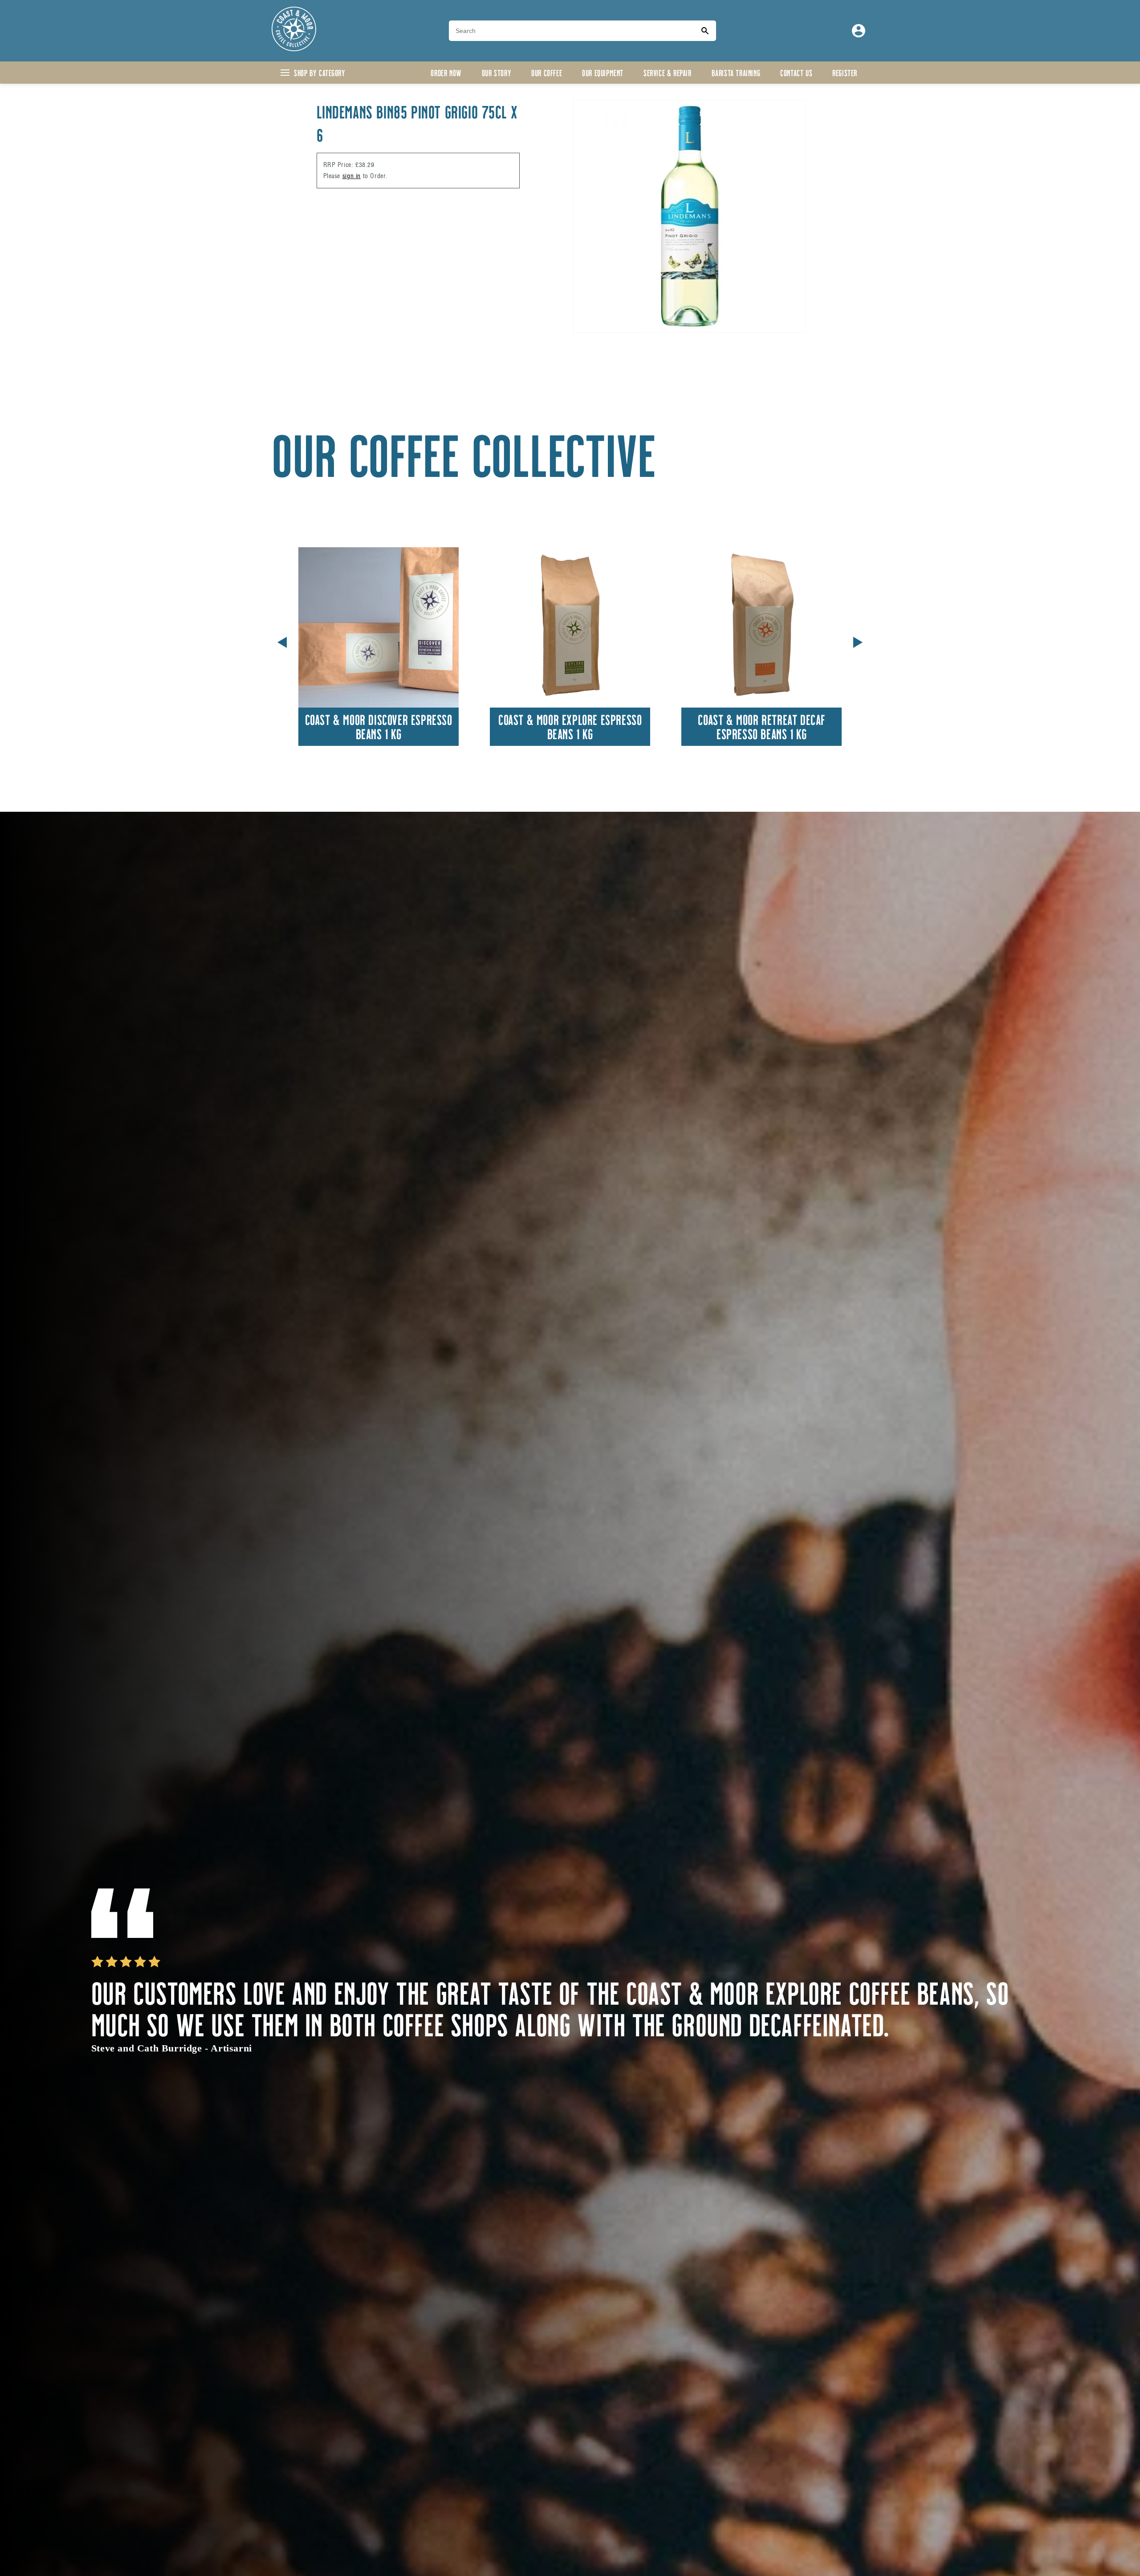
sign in (352, 176)
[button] (858, 641)
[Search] (705, 31)
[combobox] (571, 31)
